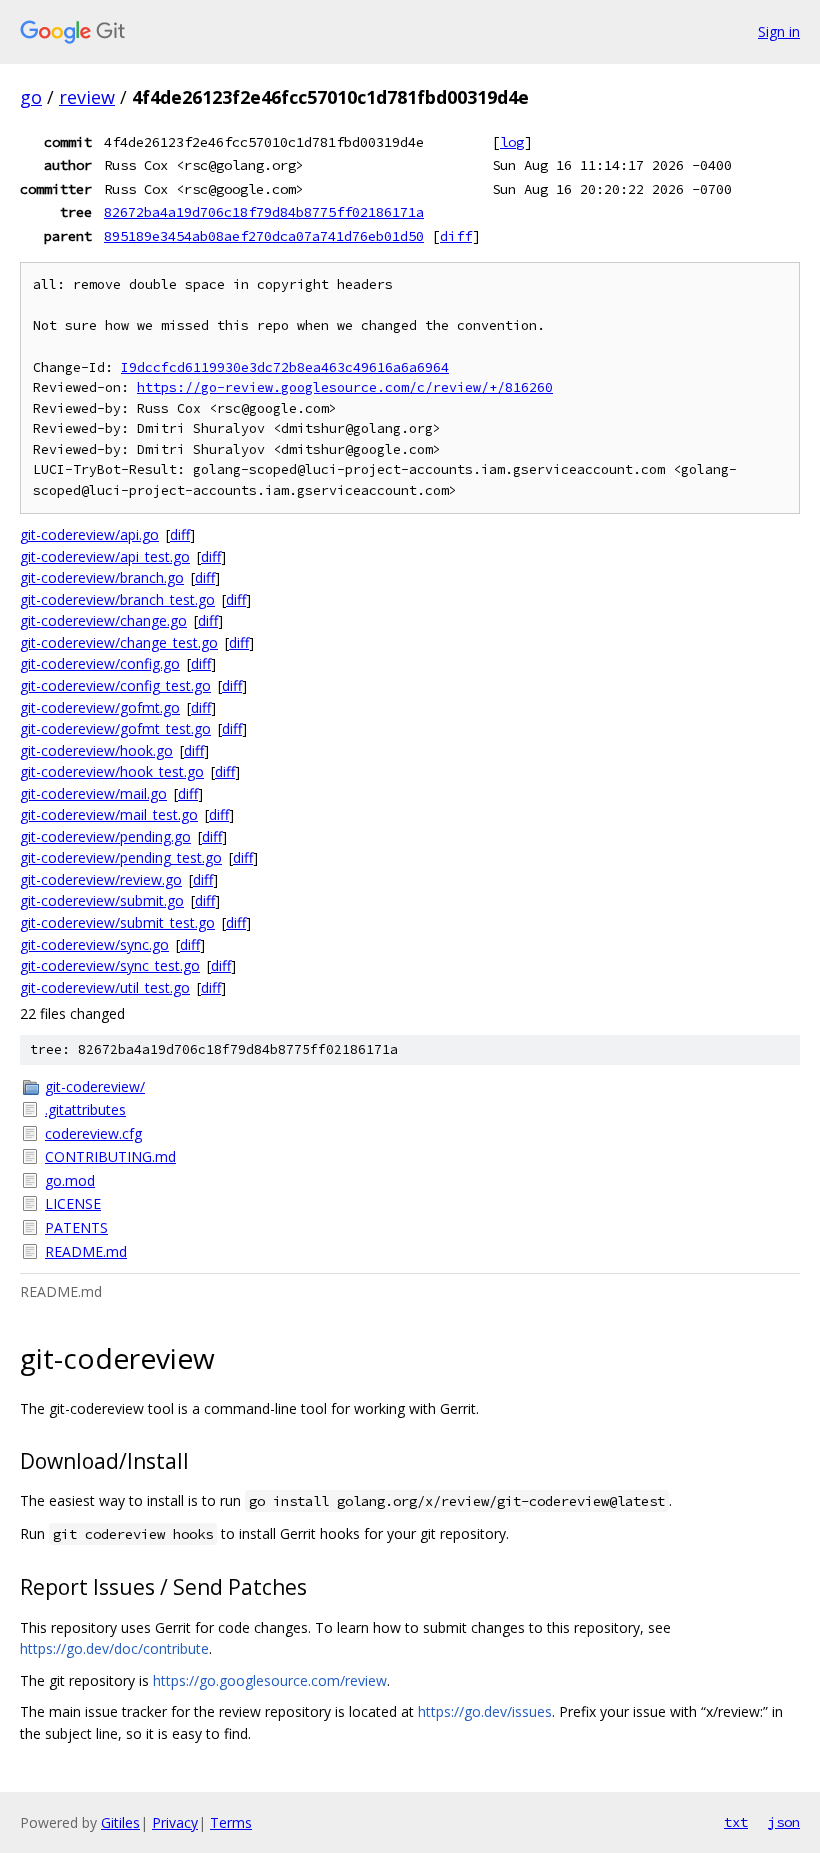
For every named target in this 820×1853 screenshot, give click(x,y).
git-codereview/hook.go (96, 750)
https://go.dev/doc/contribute (114, 1648)
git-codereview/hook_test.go (112, 771)
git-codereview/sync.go (94, 944)
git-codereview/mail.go (93, 793)
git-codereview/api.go (89, 534)
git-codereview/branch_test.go (117, 599)
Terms (231, 1822)
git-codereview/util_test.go (105, 987)
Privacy (175, 1822)
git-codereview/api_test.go (105, 556)
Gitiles (120, 1822)
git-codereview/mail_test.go (109, 814)
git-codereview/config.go (100, 663)
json (784, 1822)
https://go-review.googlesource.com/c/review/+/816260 (345, 387)
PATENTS (76, 1227)
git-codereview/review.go (101, 879)
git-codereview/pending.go (105, 836)
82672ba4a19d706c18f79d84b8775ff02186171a (264, 212)
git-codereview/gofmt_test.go (115, 728)
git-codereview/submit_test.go (117, 922)
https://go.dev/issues (485, 1711)
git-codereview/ (95, 1086)
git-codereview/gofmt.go (100, 707)
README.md (86, 1251)
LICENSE (73, 1203)
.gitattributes (85, 1109)
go (31, 97)
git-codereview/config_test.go (115, 685)
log (512, 142)
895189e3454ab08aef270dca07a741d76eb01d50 (264, 236)
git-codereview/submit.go (102, 900)
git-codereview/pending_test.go (121, 857)
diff (456, 236)
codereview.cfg (93, 1133)
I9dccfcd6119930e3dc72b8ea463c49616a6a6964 (285, 367)
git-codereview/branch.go (102, 577)
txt (736, 1822)
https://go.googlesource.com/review (270, 1680)
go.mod (70, 1180)
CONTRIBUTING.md (110, 1156)
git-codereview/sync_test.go (110, 965)
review (87, 97)
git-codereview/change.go (103, 620)
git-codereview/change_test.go (119, 642)
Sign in (779, 31)
